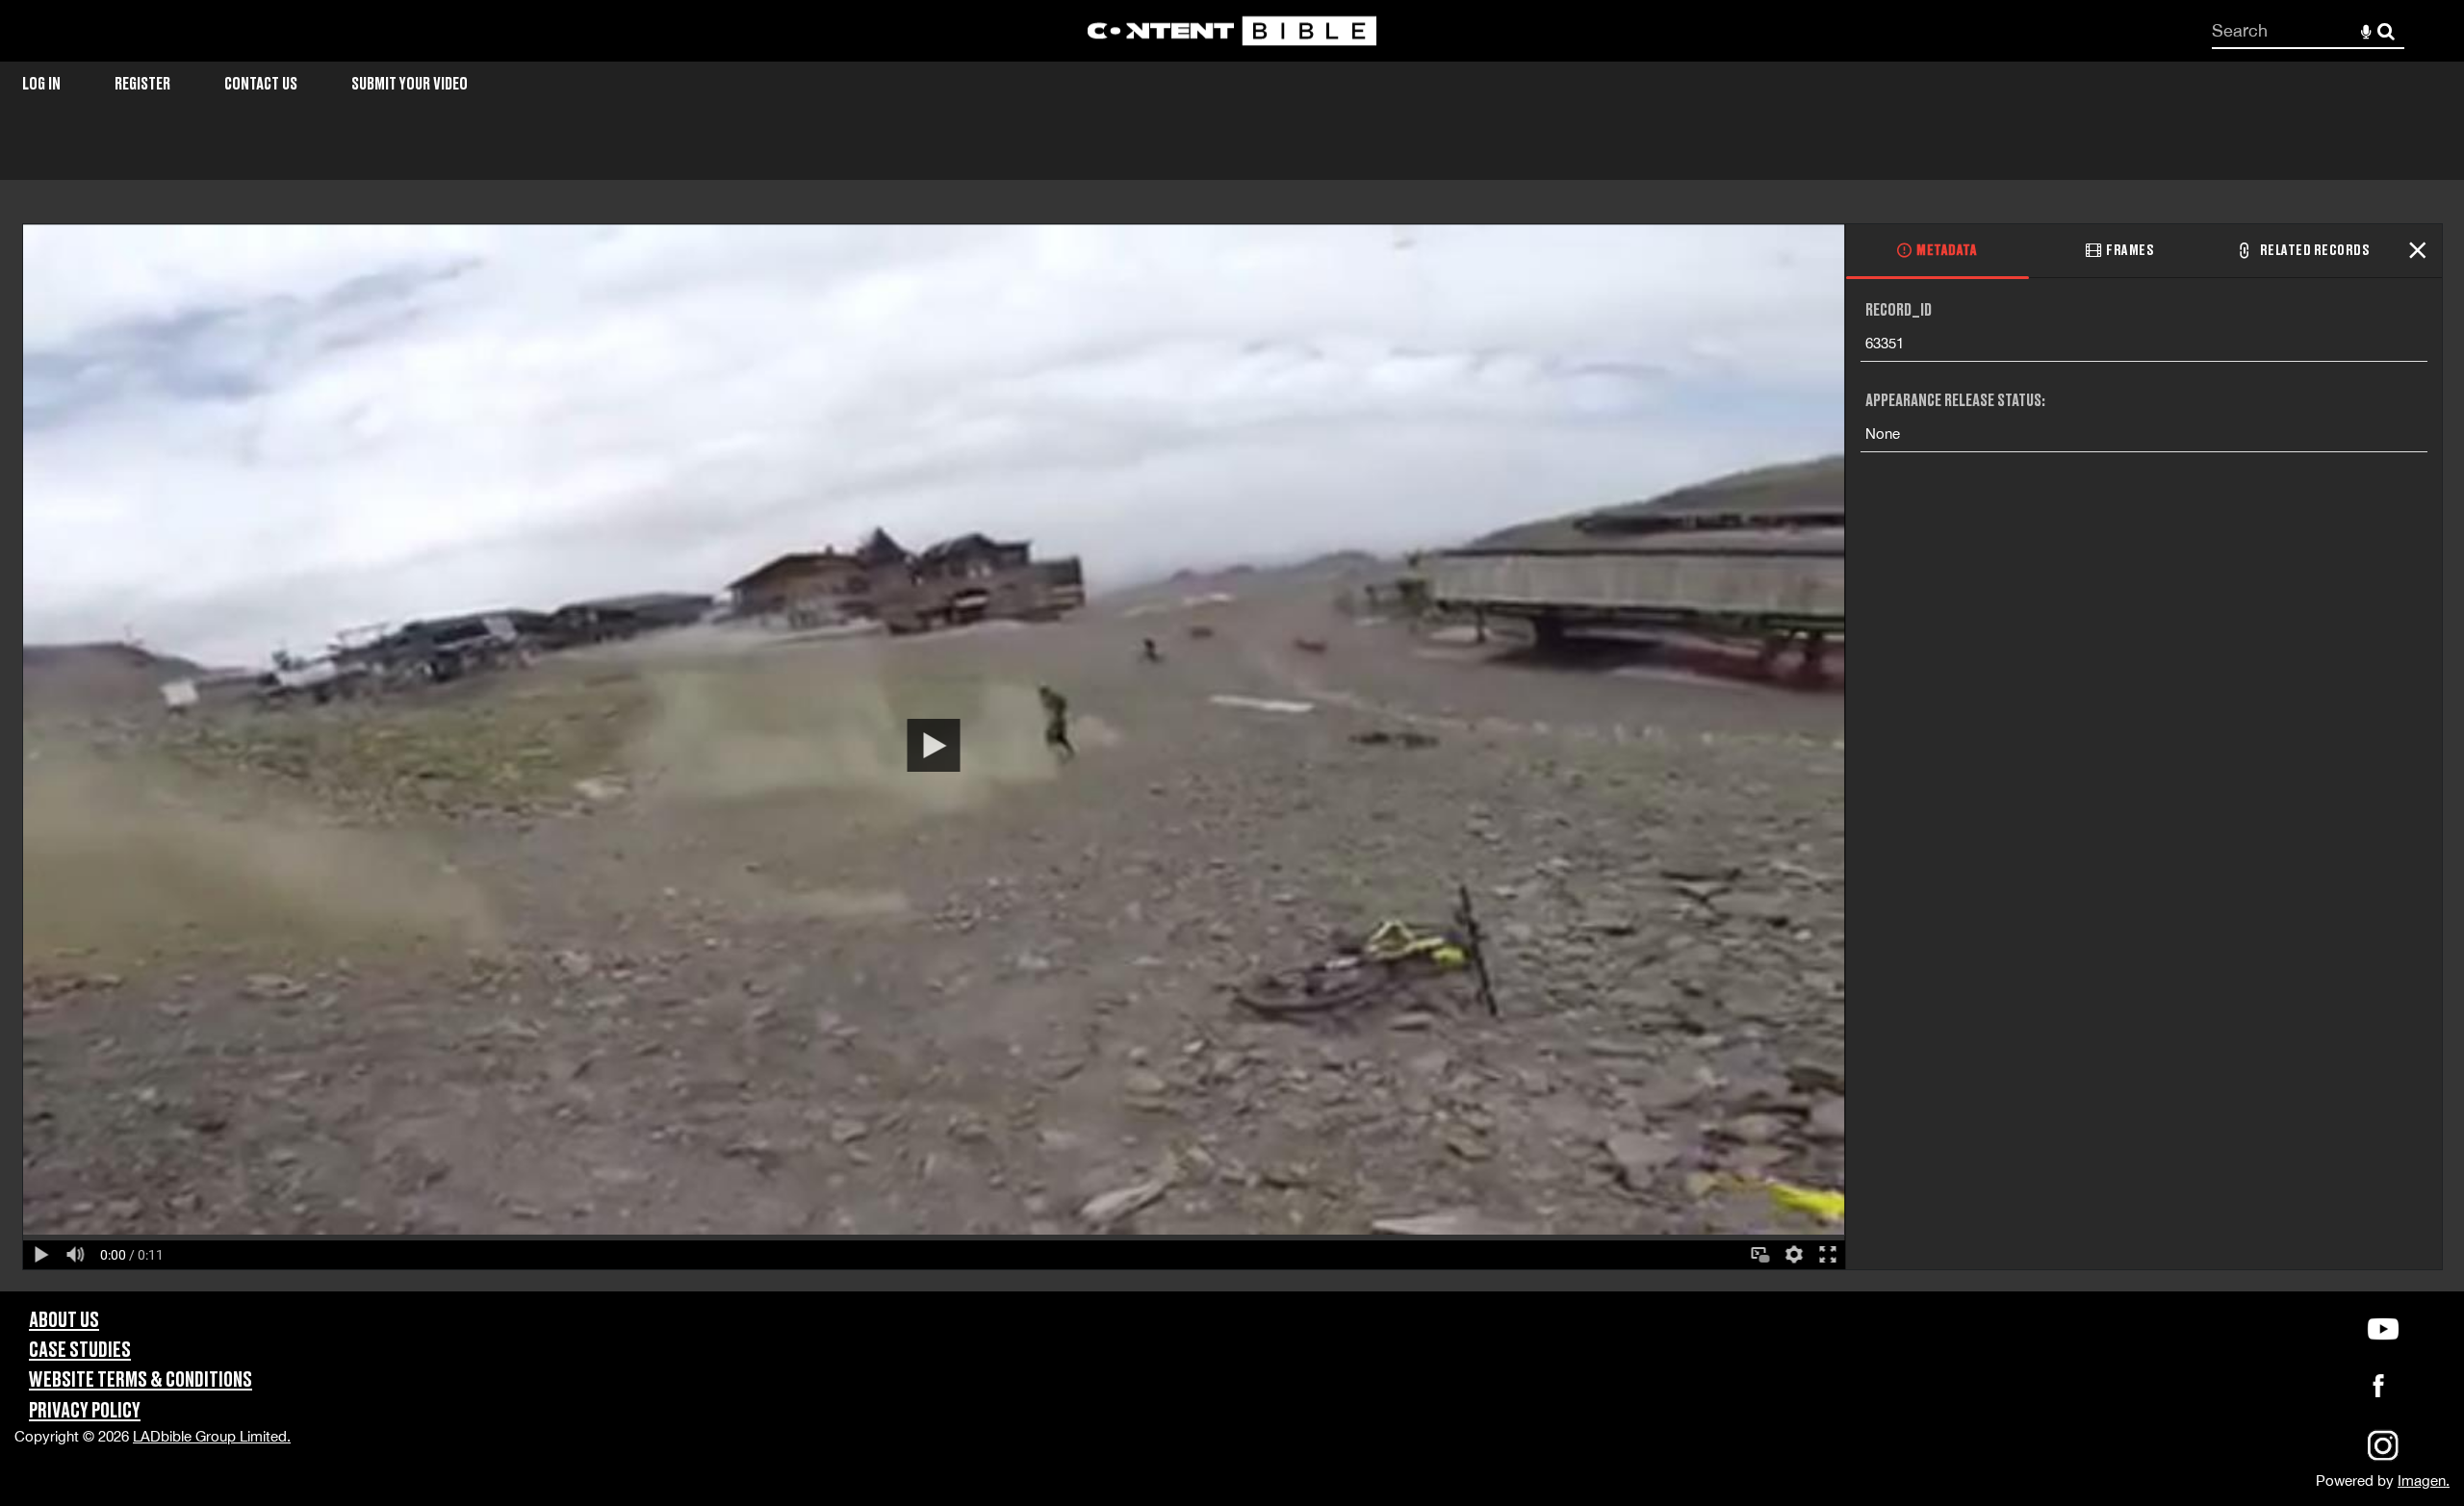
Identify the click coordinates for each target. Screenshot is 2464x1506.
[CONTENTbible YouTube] (2383, 1329)
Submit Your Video (410, 84)
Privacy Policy (85, 1411)
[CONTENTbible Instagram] (2383, 1458)
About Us (64, 1321)
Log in (41, 84)
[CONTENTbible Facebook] (2378, 1391)
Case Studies (80, 1351)
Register (142, 84)
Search (2387, 31)
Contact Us (261, 84)
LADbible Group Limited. (212, 1436)
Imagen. (2424, 1480)
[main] (1232, 714)
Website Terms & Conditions (141, 1380)
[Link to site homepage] (1232, 31)
